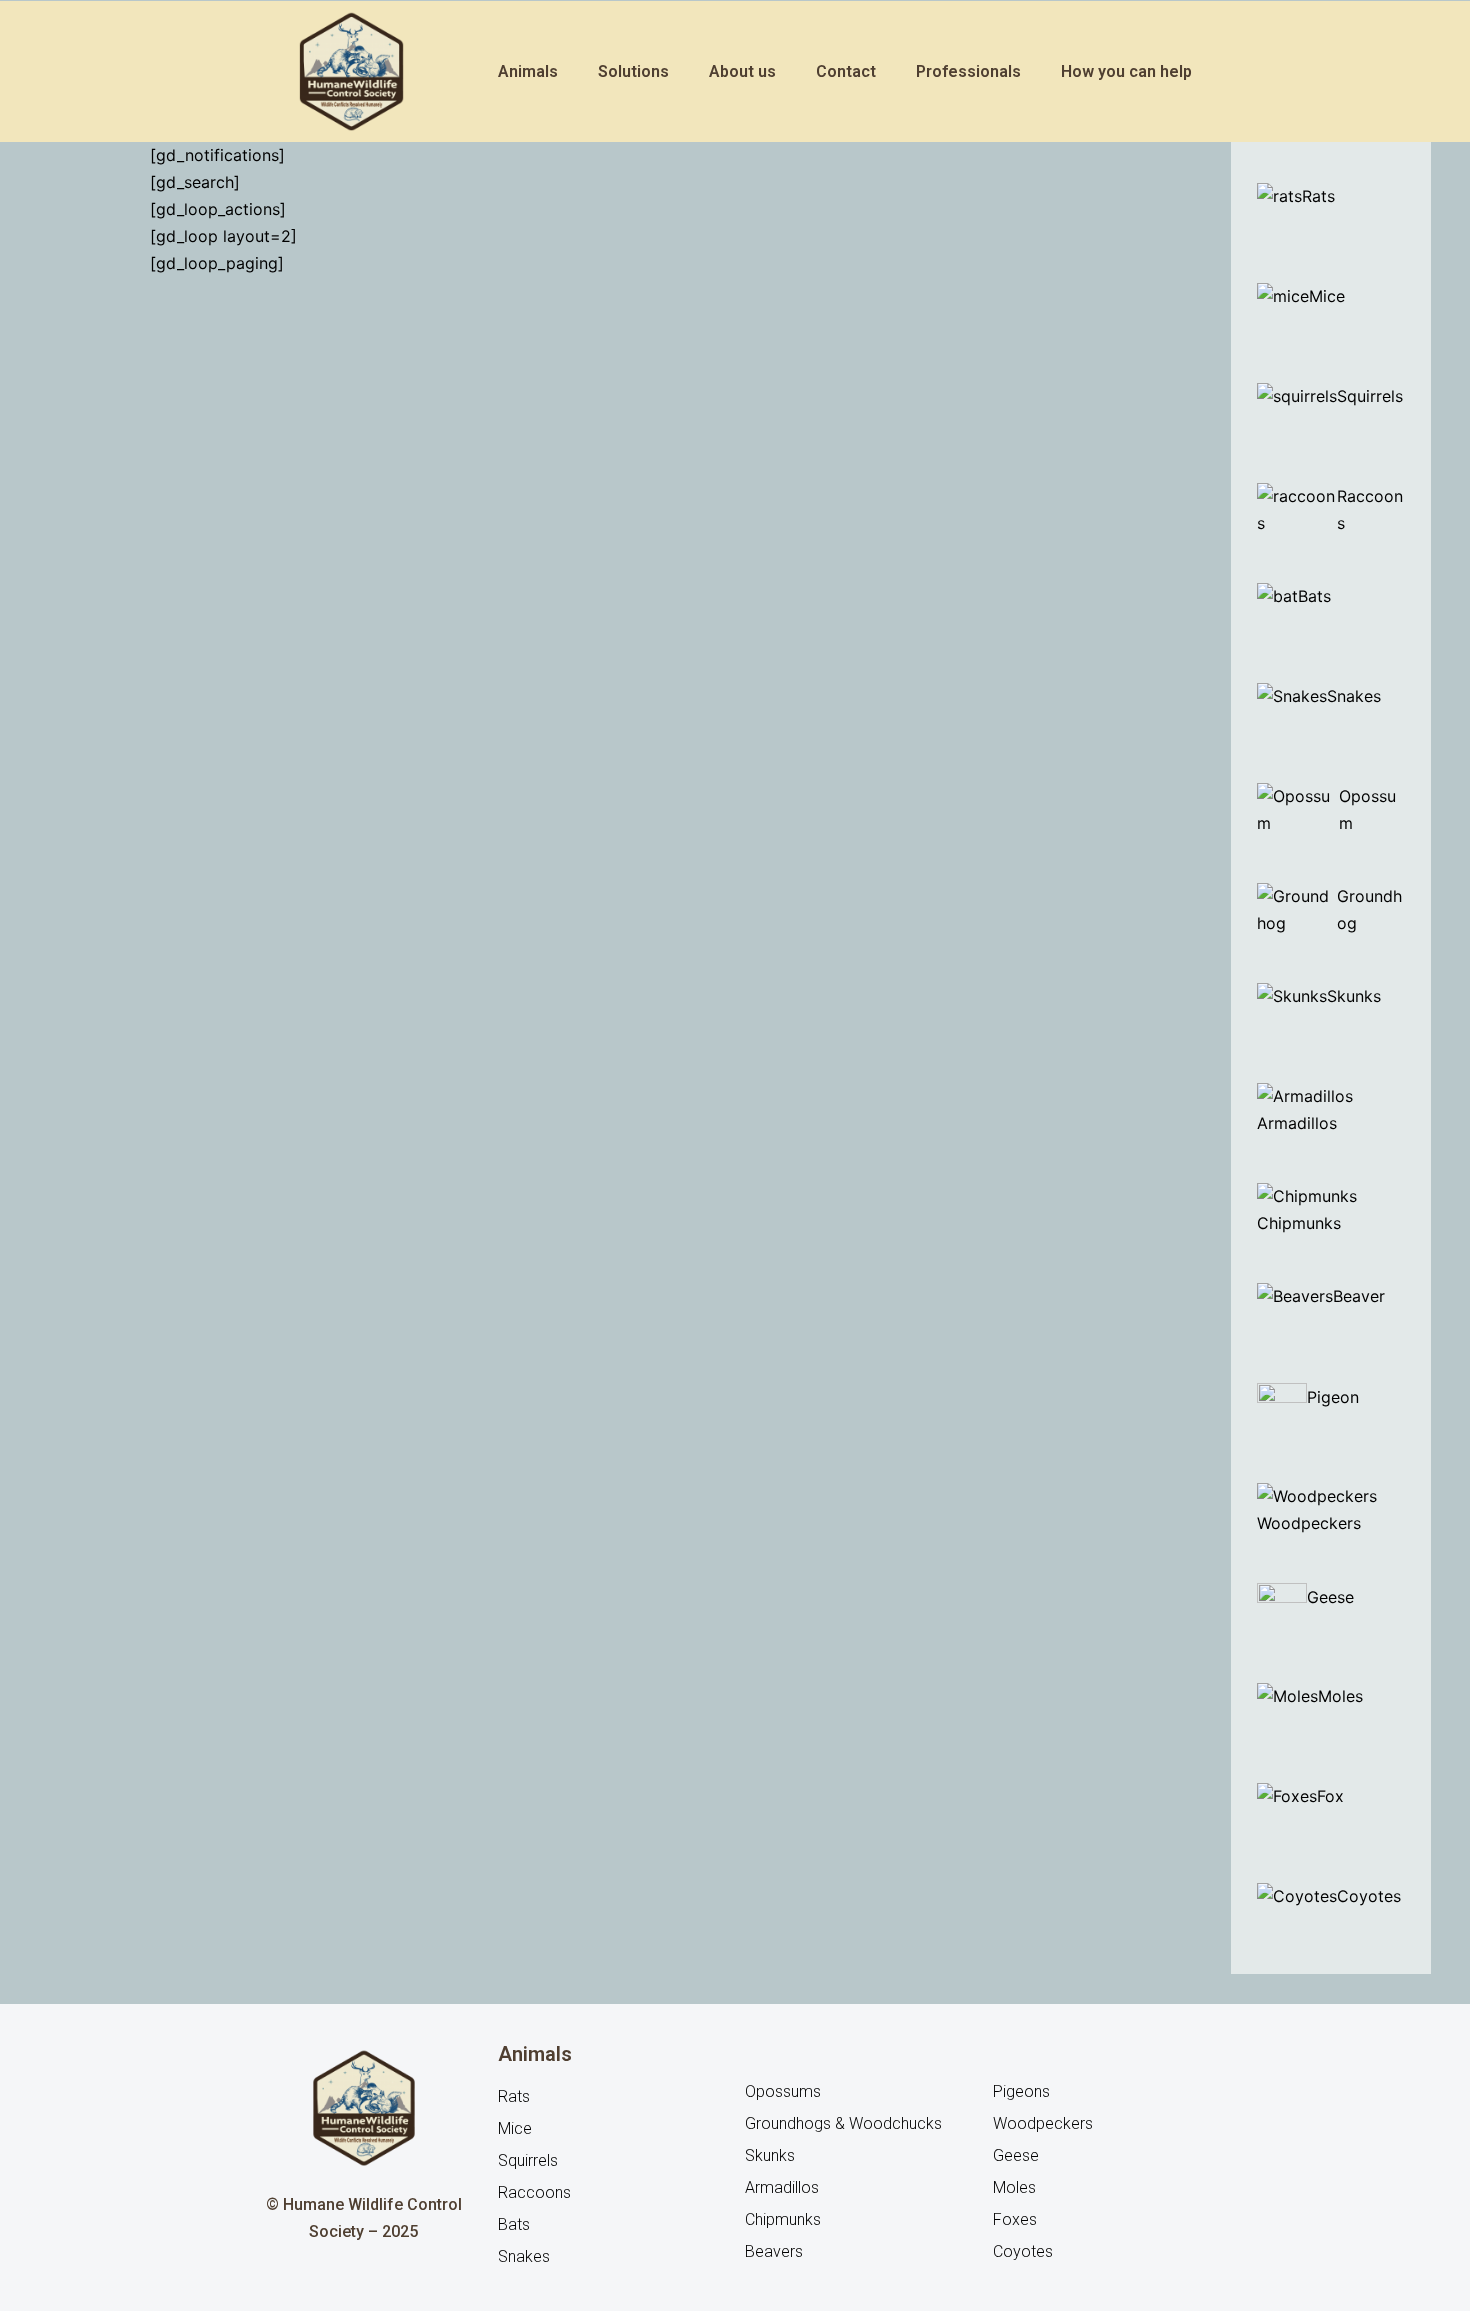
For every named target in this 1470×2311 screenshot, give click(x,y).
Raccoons (1370, 509)
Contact (846, 71)
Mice (1327, 296)
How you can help (1126, 71)
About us (742, 71)
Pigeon (1333, 1397)
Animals (528, 71)
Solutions (633, 71)
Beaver (1361, 1296)
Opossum (1367, 809)
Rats (1318, 196)
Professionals (968, 71)
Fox (1330, 1796)
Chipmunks (1299, 1223)
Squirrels (1370, 396)
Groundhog (1369, 909)
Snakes (1354, 696)
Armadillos (1297, 1123)
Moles (1340, 1696)
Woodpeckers (1309, 1523)
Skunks (1354, 996)
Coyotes (1369, 1896)
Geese (1333, 1597)
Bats (1314, 596)
